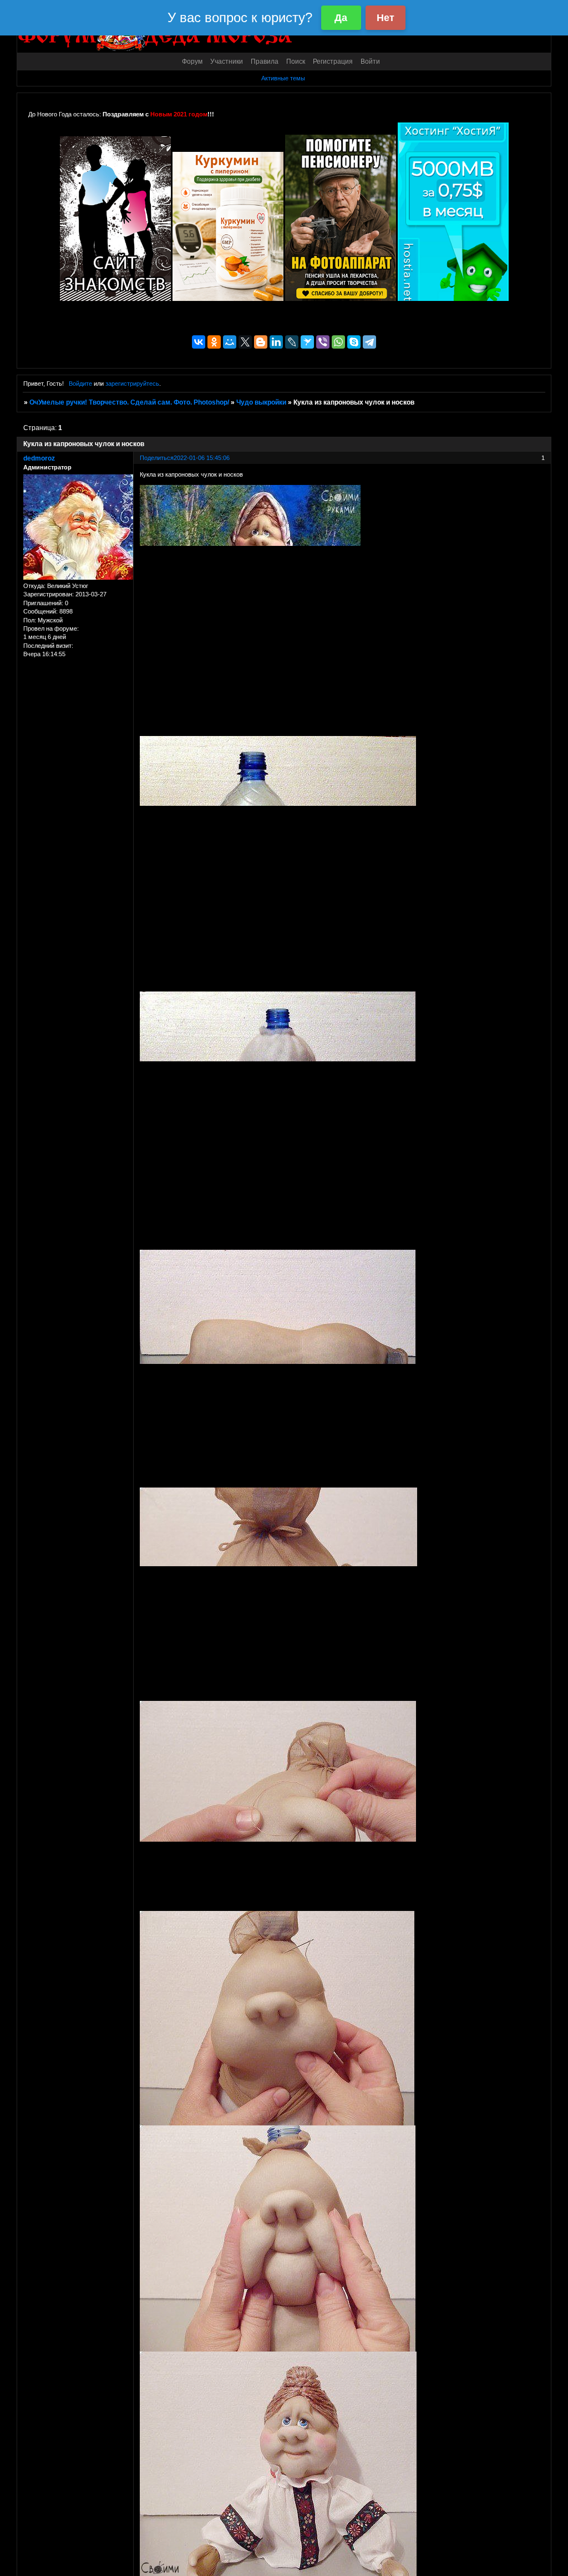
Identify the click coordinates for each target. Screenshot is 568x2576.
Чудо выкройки (261, 402)
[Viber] (323, 342)
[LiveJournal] (292, 342)
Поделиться (157, 458)
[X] (245, 342)
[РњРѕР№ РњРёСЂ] (230, 342)
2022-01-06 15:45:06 (202, 458)
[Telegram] (369, 342)
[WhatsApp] (338, 342)
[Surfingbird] (307, 342)
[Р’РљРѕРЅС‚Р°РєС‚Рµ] (199, 342)
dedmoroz (39, 458)
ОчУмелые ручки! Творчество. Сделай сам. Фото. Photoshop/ (129, 402)
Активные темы (283, 78)
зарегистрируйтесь (132, 384)
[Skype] (354, 342)
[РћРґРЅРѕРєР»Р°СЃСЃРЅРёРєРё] (214, 342)
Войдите (80, 384)
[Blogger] (261, 342)
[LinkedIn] (276, 342)
